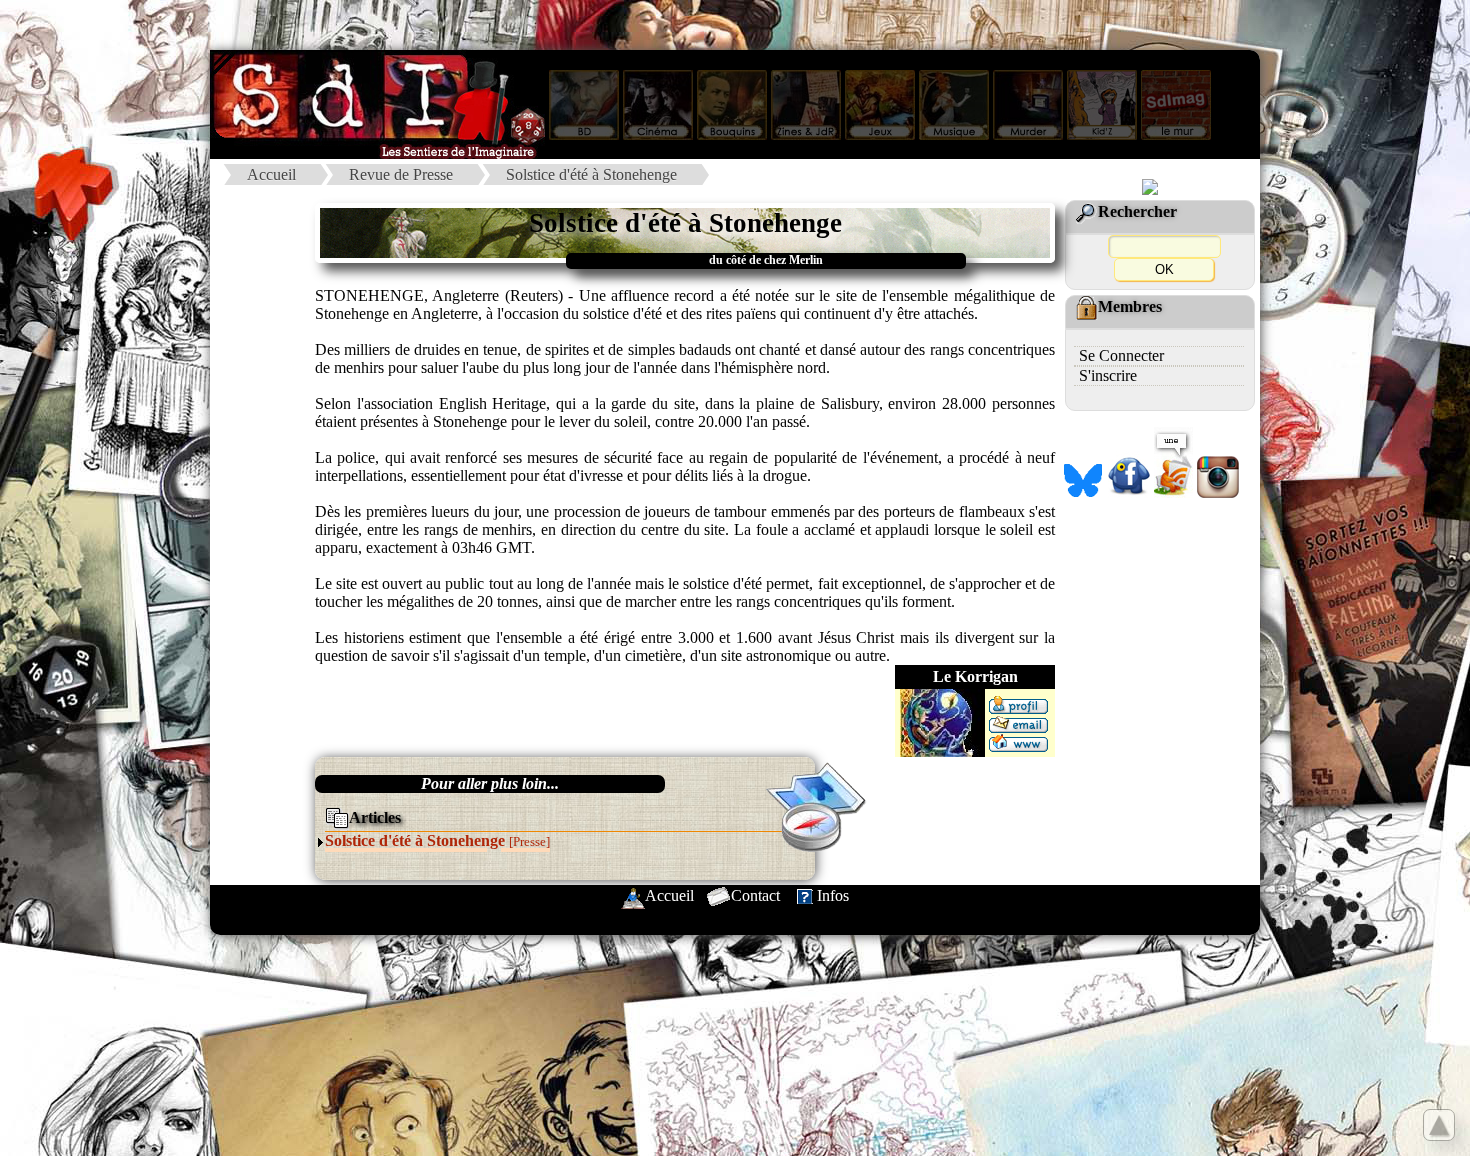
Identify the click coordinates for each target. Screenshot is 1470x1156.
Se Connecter (1121, 355)
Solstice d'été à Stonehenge (591, 174)
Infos (833, 895)
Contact (755, 895)
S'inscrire (1108, 375)
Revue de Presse (401, 174)
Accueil (271, 174)
